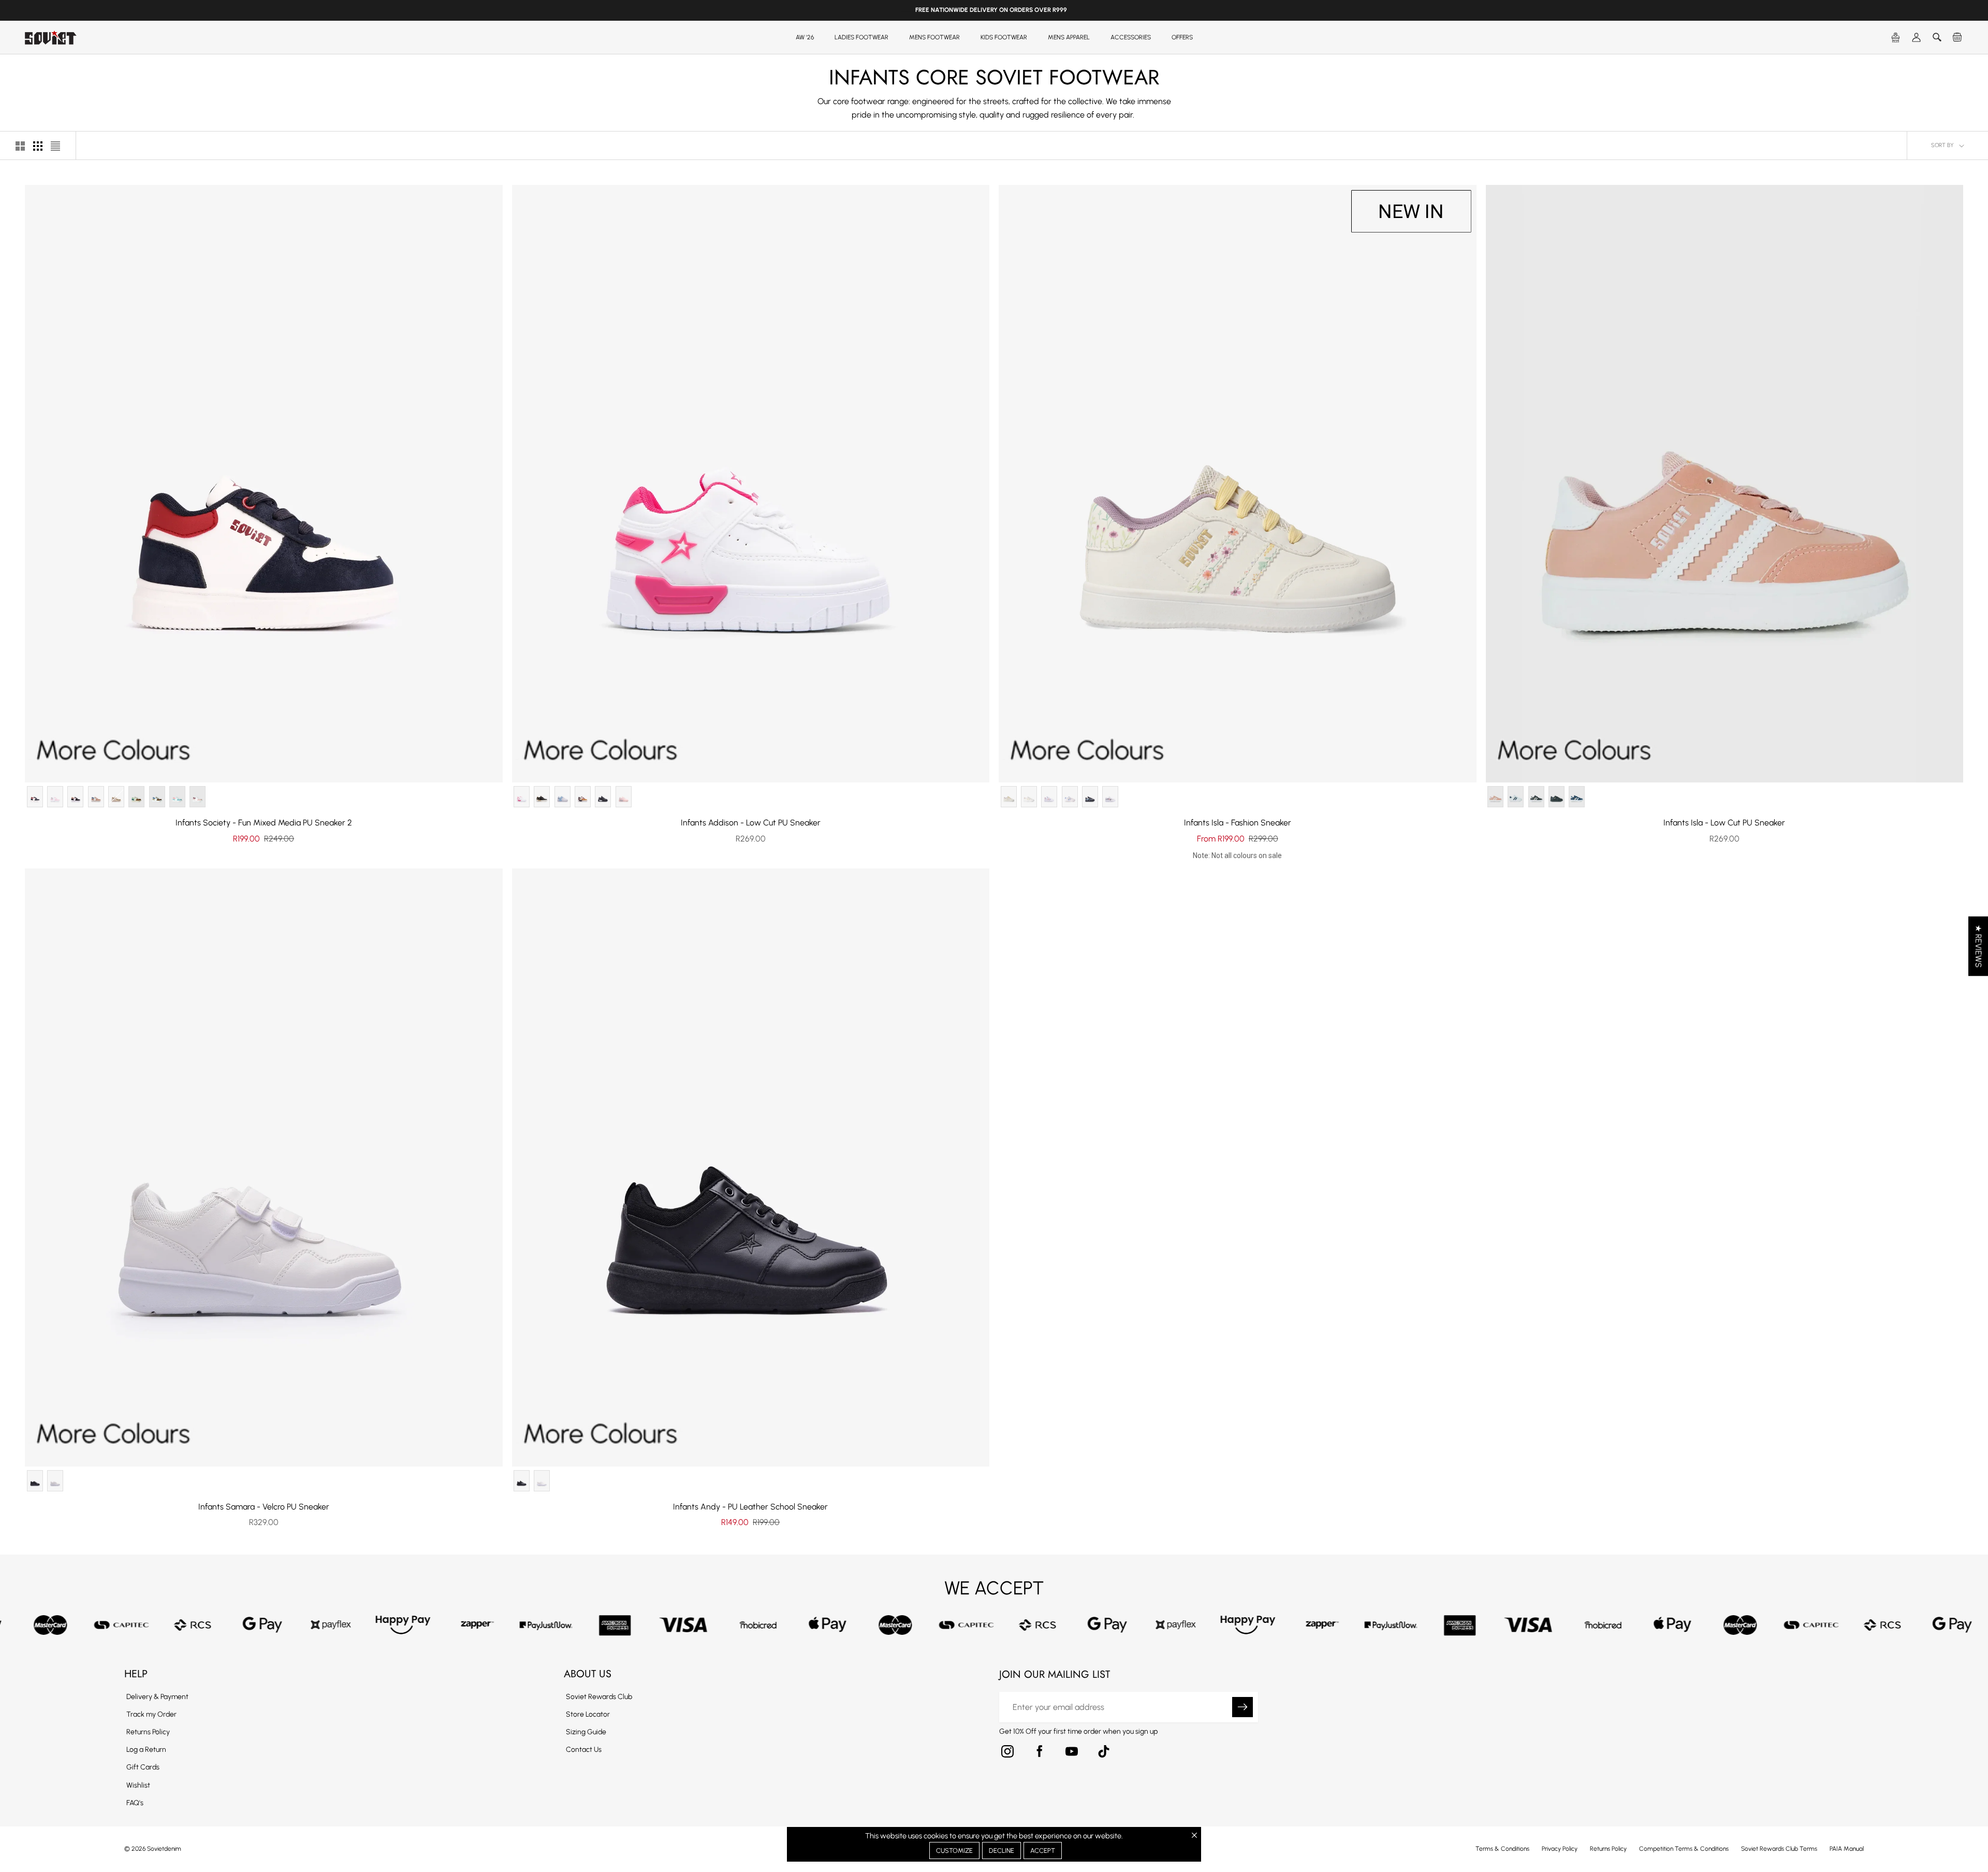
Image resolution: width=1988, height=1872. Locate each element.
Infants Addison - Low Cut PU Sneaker (751, 823)
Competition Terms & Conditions (1684, 1849)
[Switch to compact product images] (55, 146)
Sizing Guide (586, 1732)
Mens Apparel (1069, 37)
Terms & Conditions (1502, 1849)
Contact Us (584, 1750)
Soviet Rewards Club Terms (1779, 1849)
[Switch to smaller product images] (38, 146)
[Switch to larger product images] (20, 146)
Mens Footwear (934, 37)
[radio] (35, 797)
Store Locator (588, 1714)
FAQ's (135, 1803)
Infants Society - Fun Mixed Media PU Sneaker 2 (264, 823)
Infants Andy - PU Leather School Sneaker (750, 1507)
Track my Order (151, 1714)
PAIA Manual (1847, 1849)
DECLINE (1002, 1851)
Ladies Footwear (861, 37)
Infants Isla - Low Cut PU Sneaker (1724, 823)
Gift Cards (143, 1767)
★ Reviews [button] (1978, 946)
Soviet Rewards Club (599, 1697)
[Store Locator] (1896, 38)
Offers (1182, 37)
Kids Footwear (1004, 37)
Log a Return (146, 1750)
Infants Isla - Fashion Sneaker (1238, 823)
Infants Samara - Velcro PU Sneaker (264, 1507)
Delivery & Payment (157, 1697)
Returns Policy (148, 1732)
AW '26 (805, 37)
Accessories (1131, 37)
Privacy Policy (1560, 1849)
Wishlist (138, 1785)
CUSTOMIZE (954, 1851)
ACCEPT (1043, 1851)
